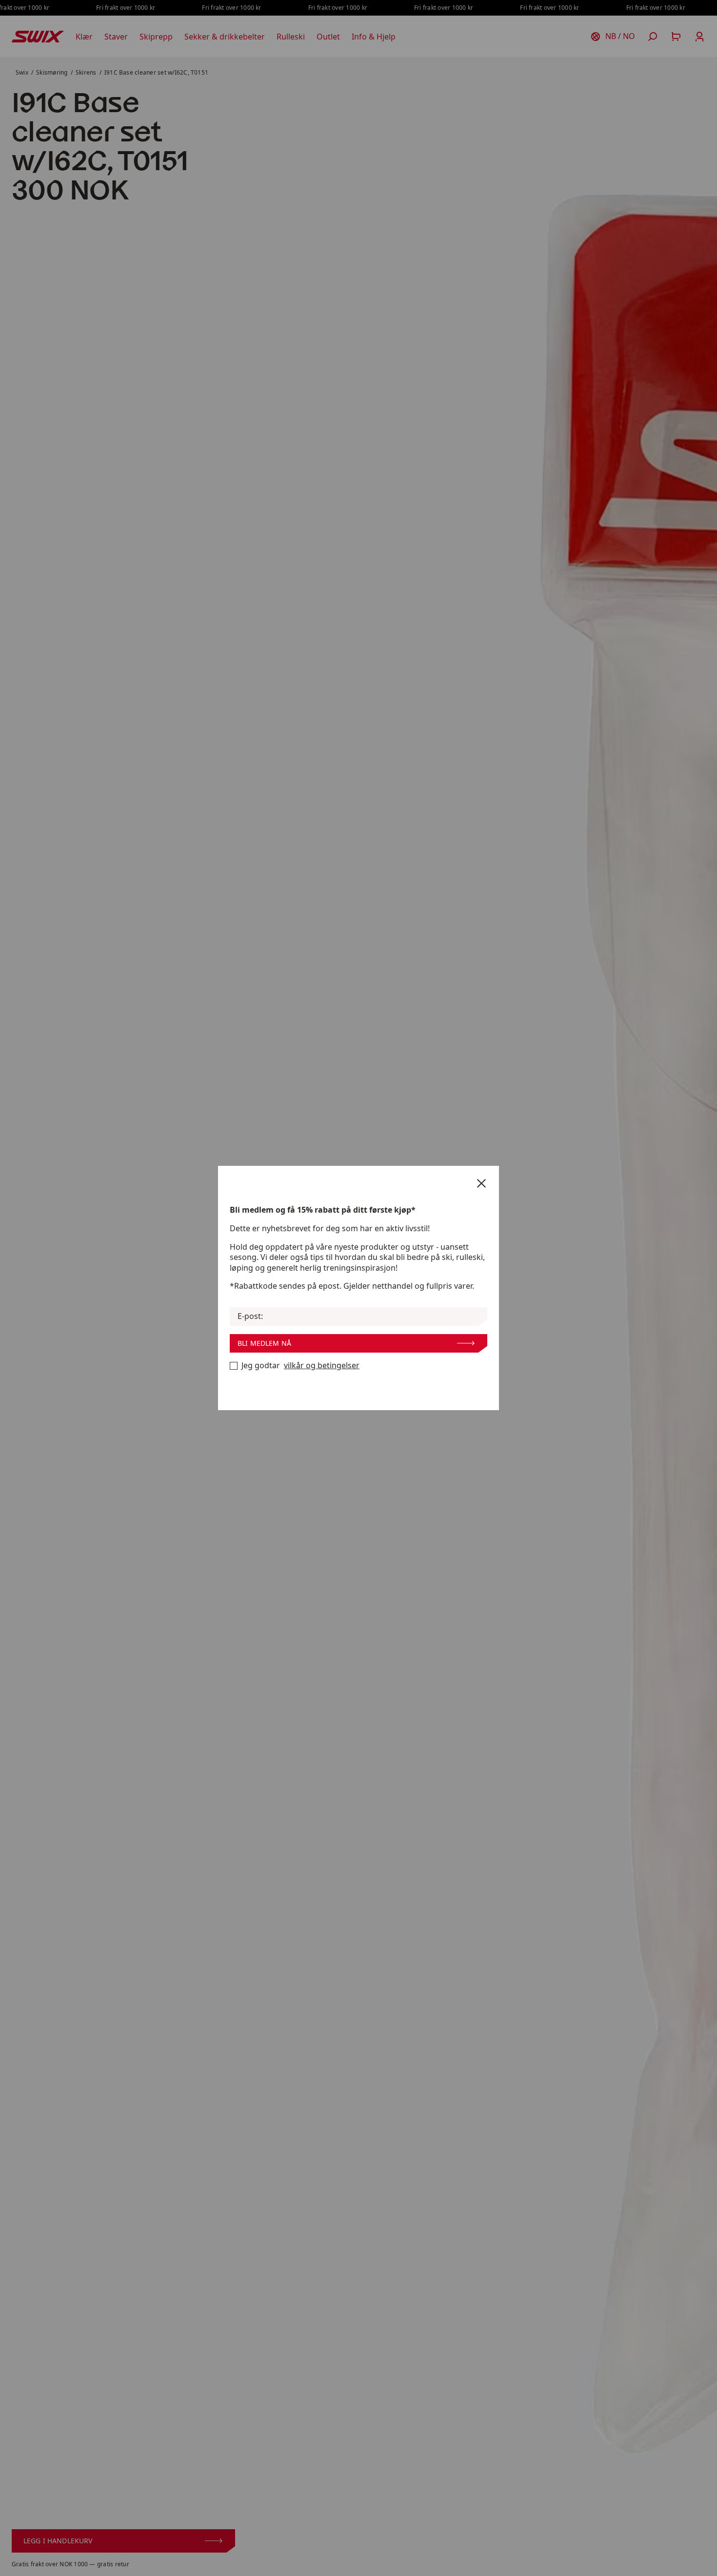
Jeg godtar (300, 1366)
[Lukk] (481, 1183)
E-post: (250, 1316)
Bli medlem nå (264, 1343)
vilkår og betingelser (322, 1366)
